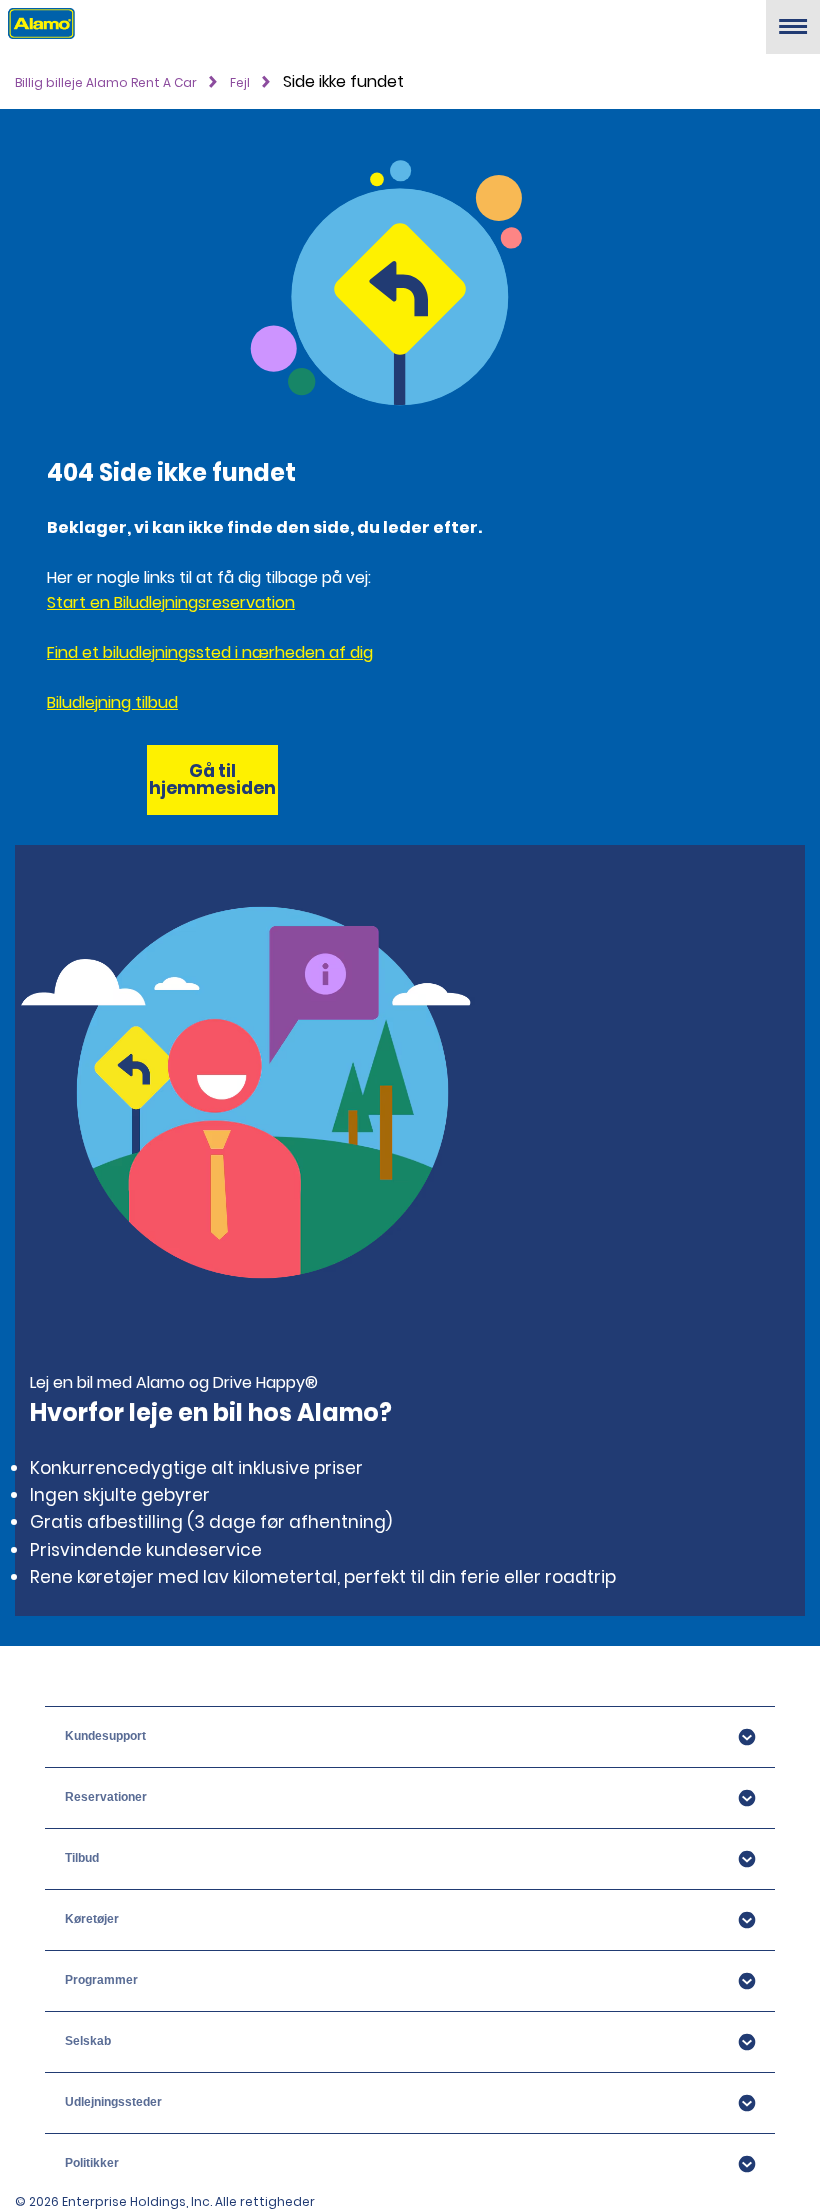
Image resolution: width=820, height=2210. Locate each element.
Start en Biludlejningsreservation (171, 602)
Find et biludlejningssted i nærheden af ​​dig (210, 652)
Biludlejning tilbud (112, 702)
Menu (793, 34)
